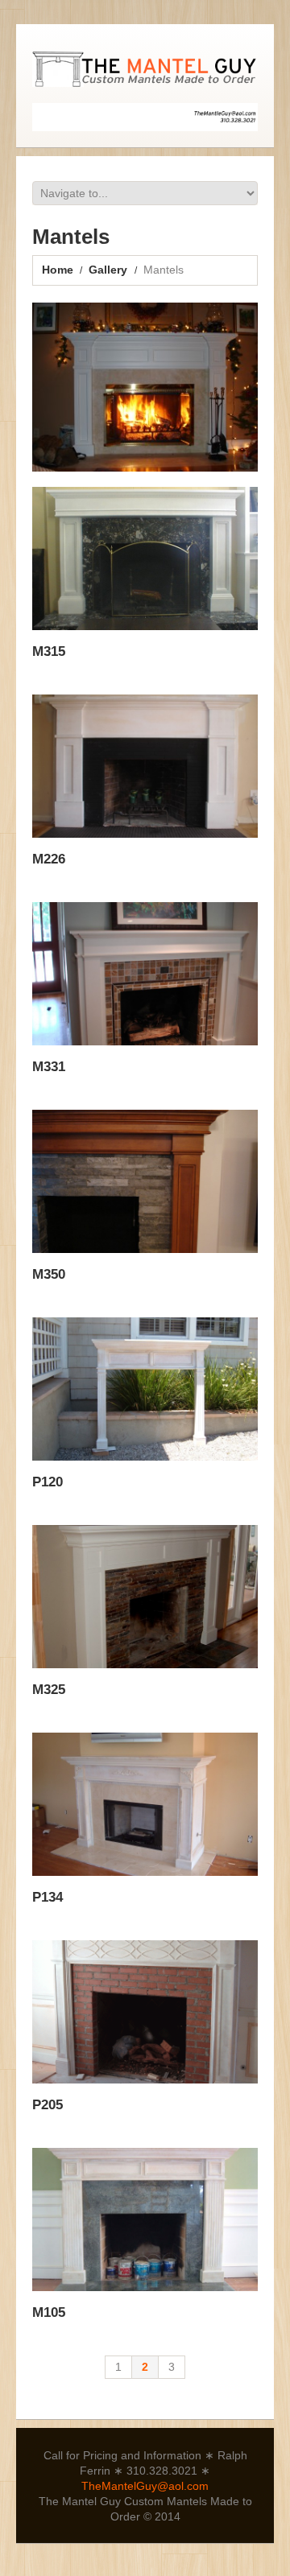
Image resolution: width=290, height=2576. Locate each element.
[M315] (145, 558)
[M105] (145, 2219)
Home (58, 270)
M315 (49, 651)
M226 (49, 859)
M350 (49, 1274)
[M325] (145, 1596)
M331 (49, 1067)
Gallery (108, 270)
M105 (49, 2312)
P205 (48, 2105)
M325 (49, 1690)
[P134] (145, 1804)
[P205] (145, 2011)
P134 (48, 1897)
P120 (48, 1482)
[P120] (145, 1389)
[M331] (145, 973)
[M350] (145, 1181)
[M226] (145, 766)
